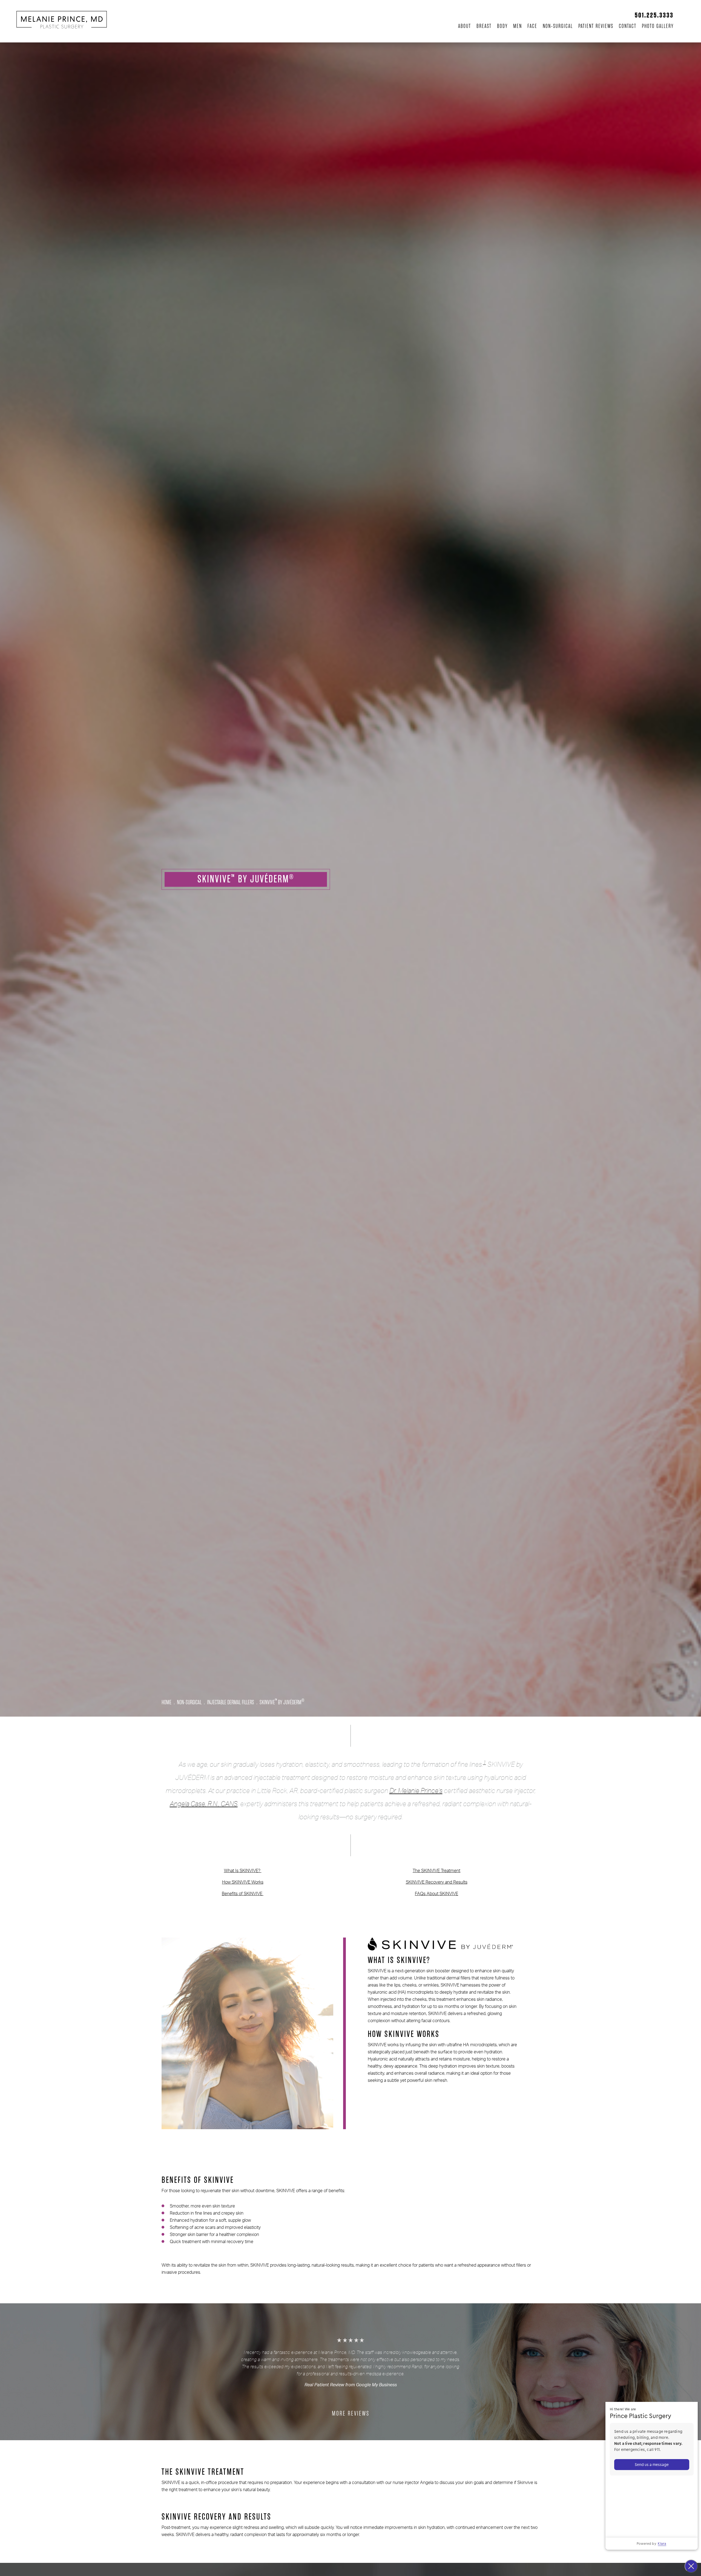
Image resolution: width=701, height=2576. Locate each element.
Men (518, 26)
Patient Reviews (596, 26)
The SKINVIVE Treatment (436, 1871)
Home (166, 1702)
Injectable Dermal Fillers (231, 1702)
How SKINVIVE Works (243, 1882)
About (465, 26)
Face (532, 26)
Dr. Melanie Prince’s (416, 1791)
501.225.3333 (654, 15)
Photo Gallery (658, 26)
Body (502, 26)
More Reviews (351, 2414)
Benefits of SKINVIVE (243, 1894)
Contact (628, 26)
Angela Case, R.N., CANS (204, 1804)
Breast (484, 26)
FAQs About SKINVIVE (436, 1894)
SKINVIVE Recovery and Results (437, 1882)
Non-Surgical (558, 26)
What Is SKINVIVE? (243, 1871)
